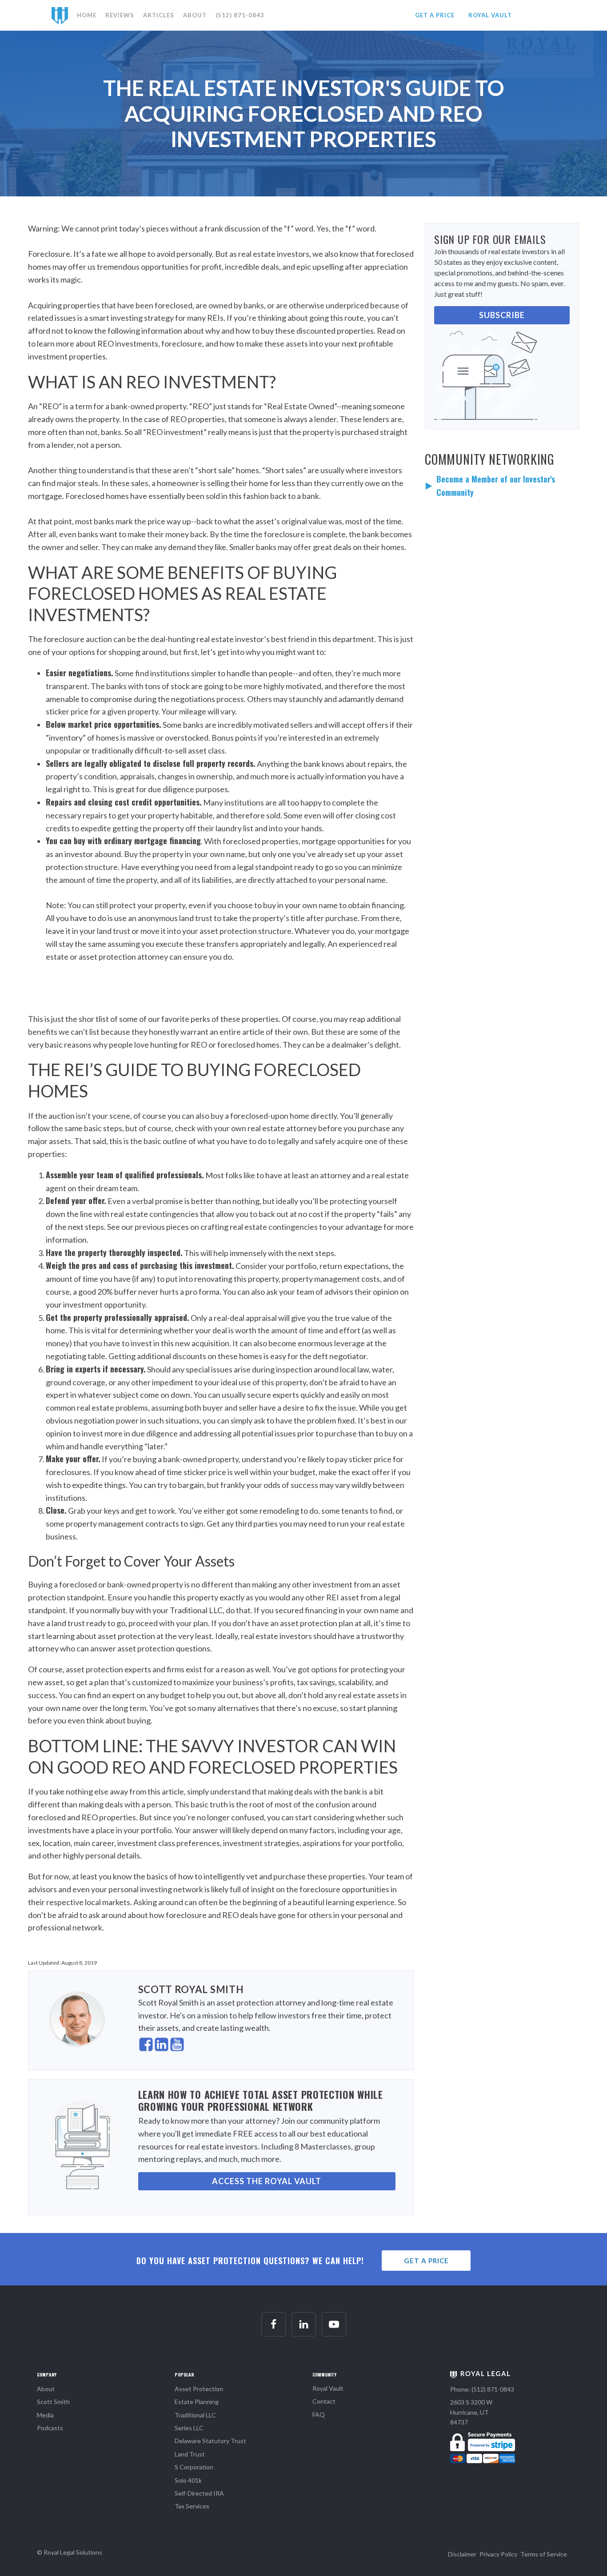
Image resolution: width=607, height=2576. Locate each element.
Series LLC (189, 2428)
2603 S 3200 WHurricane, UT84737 (471, 2412)
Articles (159, 15)
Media (45, 2415)
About (195, 15)
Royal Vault (328, 2388)
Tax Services (192, 2506)
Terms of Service (544, 2554)
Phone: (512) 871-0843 (482, 2389)
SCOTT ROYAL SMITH (191, 1989)
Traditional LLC (195, 2415)
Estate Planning (197, 2402)
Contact (324, 2401)
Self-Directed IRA (199, 2493)
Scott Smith (53, 2402)
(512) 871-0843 (240, 15)
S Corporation (194, 2467)
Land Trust (190, 2454)
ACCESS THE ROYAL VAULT (267, 2181)
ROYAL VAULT (490, 15)
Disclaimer (462, 2554)
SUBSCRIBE (502, 315)
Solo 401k (188, 2480)
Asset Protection (199, 2389)
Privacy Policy (498, 2554)
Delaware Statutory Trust (210, 2441)
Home (87, 15)
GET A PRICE (435, 15)
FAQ (319, 2415)
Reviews (120, 15)
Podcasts (50, 2428)
